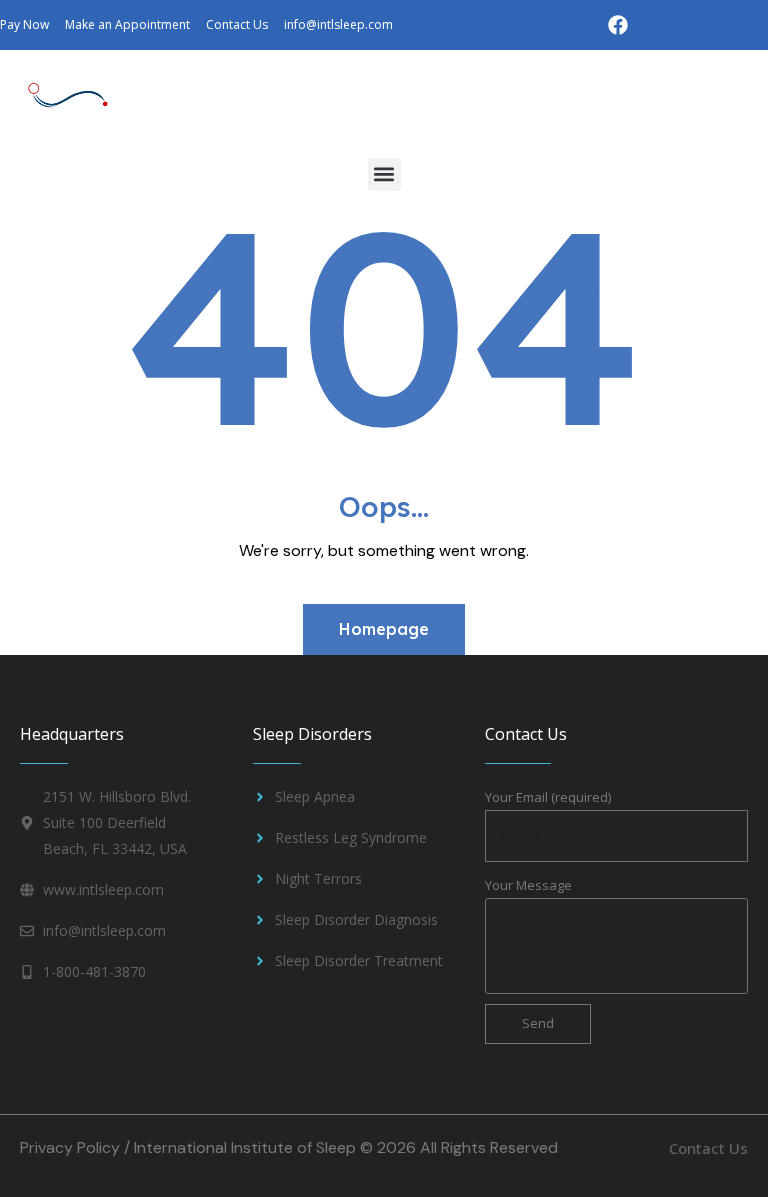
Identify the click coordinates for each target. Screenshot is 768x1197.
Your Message (528, 885)
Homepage (384, 629)
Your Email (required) (548, 797)
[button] (384, 174)
